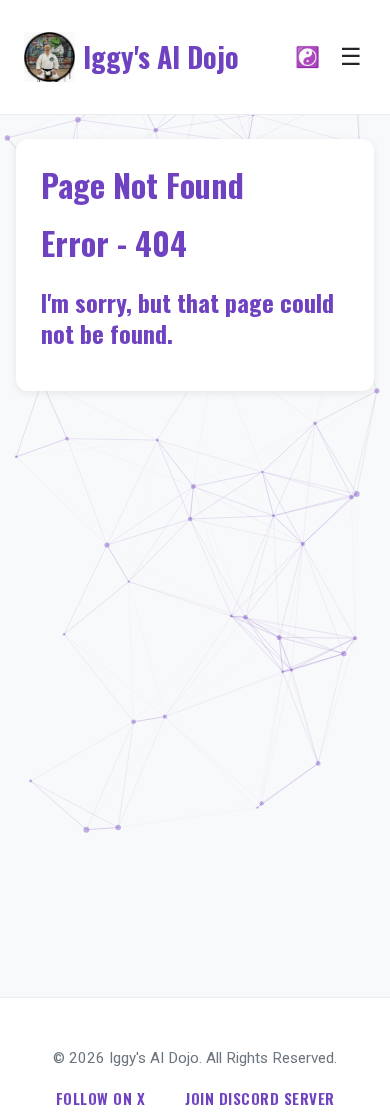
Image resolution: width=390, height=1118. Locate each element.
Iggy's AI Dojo (161, 56)
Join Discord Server (260, 1098)
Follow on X (101, 1098)
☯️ (307, 57)
